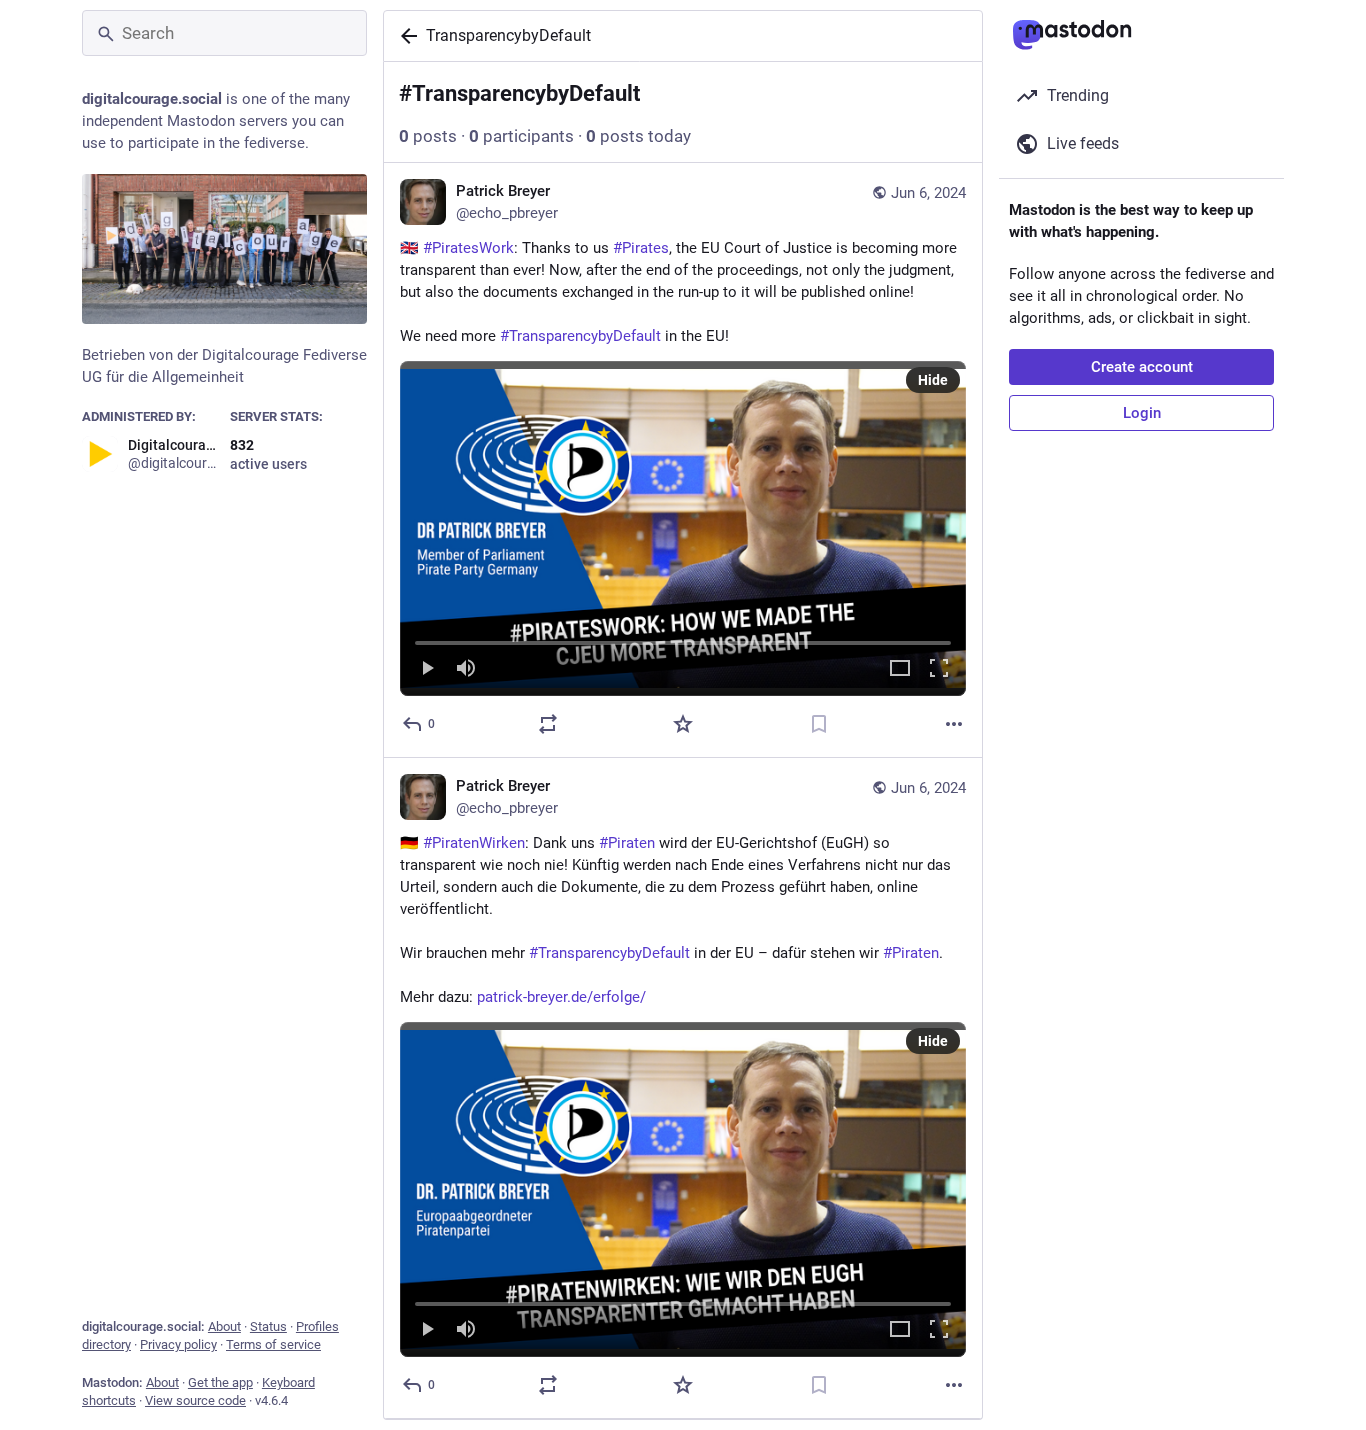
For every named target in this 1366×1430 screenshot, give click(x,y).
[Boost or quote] (548, 724)
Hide (933, 380)
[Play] (427, 669)
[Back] (405, 36)
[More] (954, 724)
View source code (195, 1400)
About (224, 1326)
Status (268, 1326)
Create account (1142, 367)
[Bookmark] (819, 724)
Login (1142, 413)
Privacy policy (178, 1344)
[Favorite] (683, 724)
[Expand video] (900, 669)
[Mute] (466, 669)
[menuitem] (683, 528)
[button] (683, 528)
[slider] (683, 639)
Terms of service (273, 1344)
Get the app (220, 1382)
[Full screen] (939, 669)
